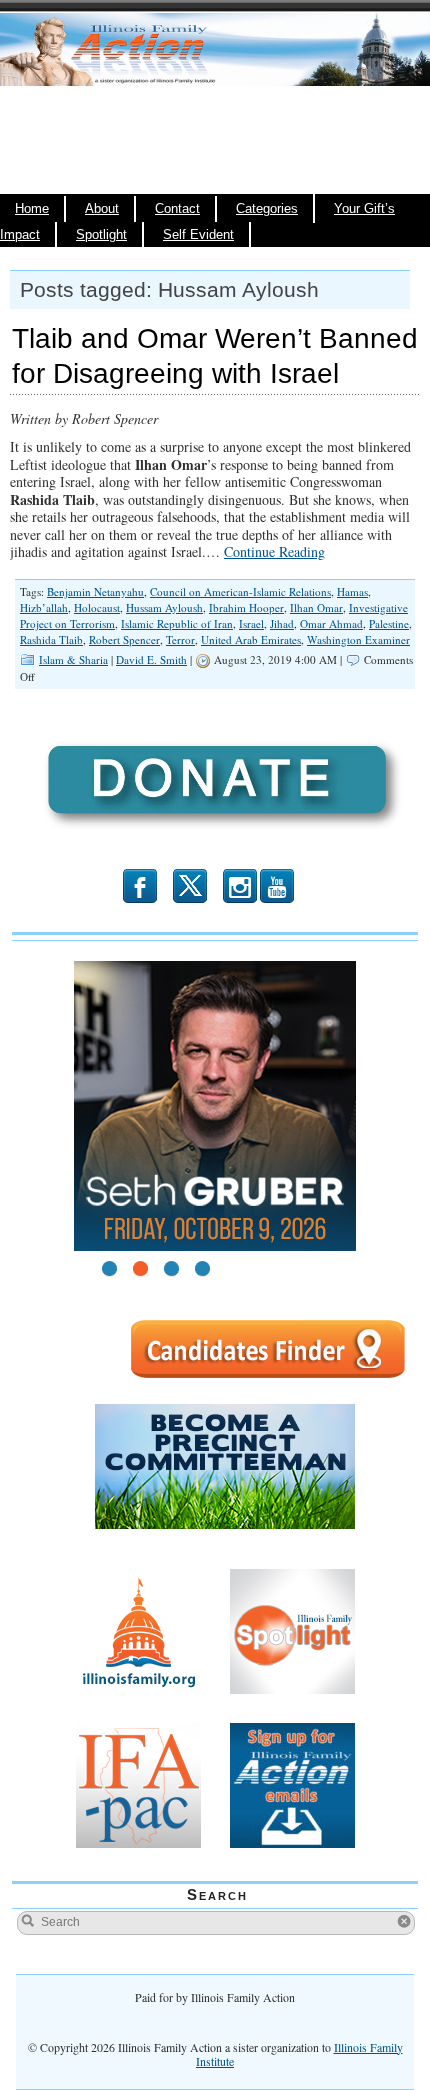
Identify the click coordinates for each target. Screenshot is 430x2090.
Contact (177, 209)
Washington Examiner (358, 639)
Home (32, 209)
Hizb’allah (44, 607)
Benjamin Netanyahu (95, 591)
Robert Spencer (124, 639)
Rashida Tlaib (51, 639)
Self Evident (198, 235)
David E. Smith (151, 659)
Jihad (282, 623)
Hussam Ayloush (164, 607)
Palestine (389, 623)
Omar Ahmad (331, 623)
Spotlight (101, 235)
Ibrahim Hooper (246, 607)
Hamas (352, 591)
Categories (267, 209)
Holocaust (97, 607)
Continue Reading (274, 551)
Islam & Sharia (73, 659)
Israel (251, 623)
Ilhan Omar (316, 607)
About (102, 209)
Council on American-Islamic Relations (240, 591)
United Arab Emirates (251, 639)
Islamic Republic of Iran (177, 623)
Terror (180, 639)
